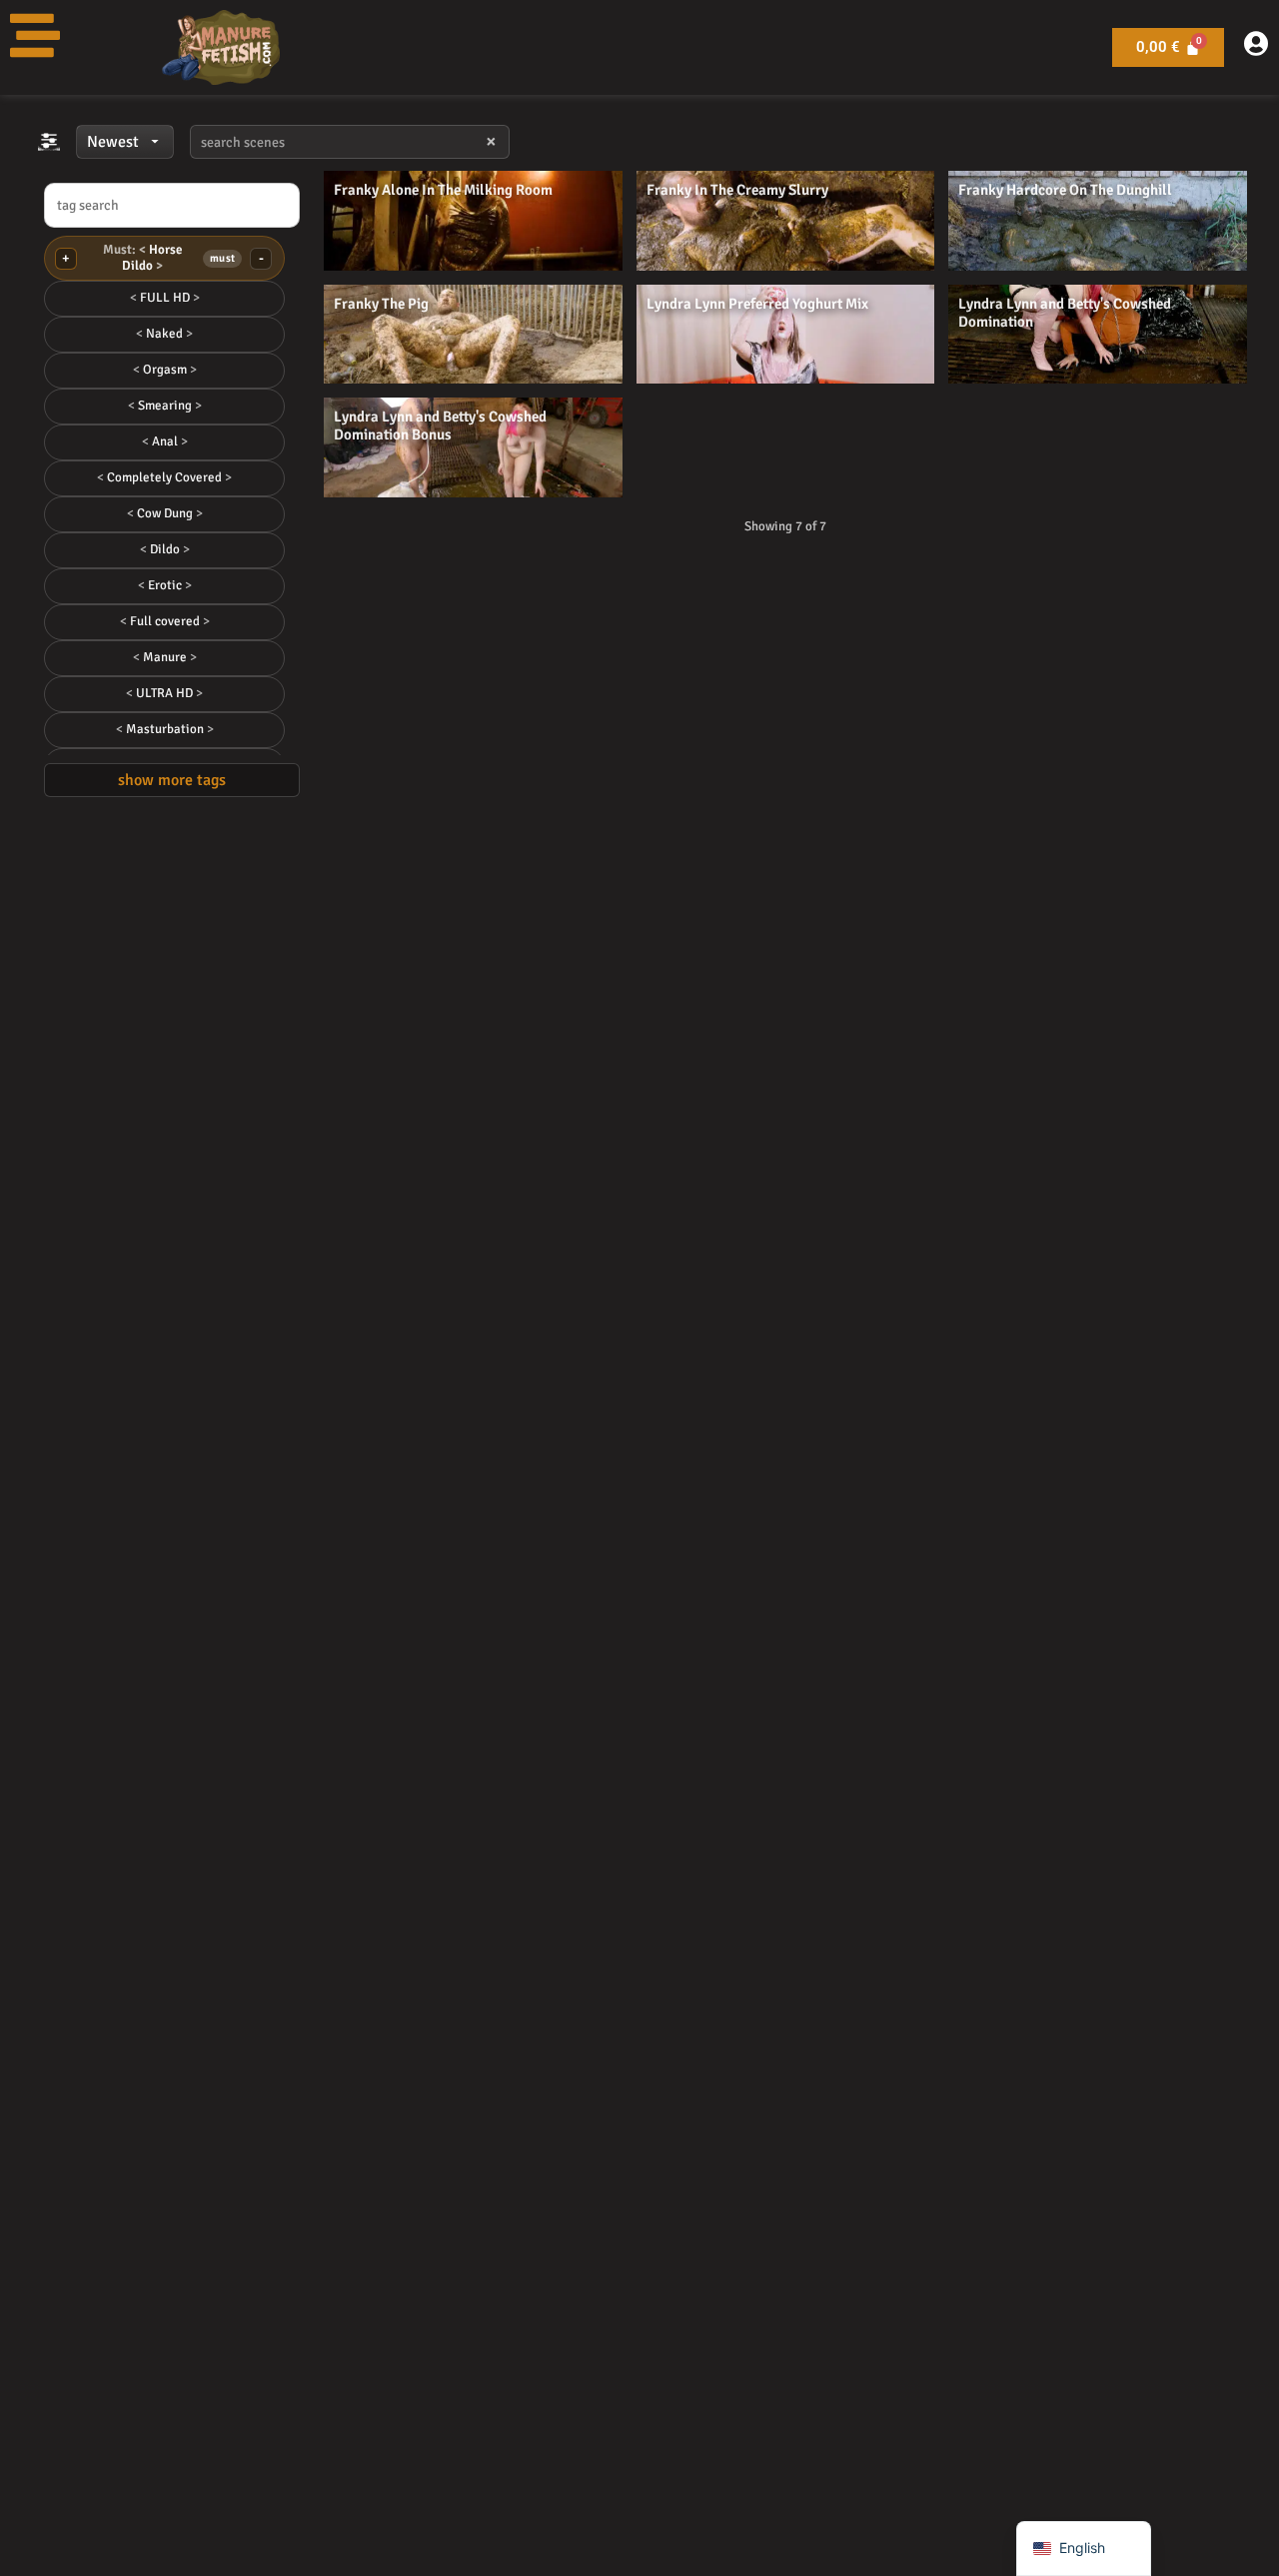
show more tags (172, 780)
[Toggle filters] (49, 142)
